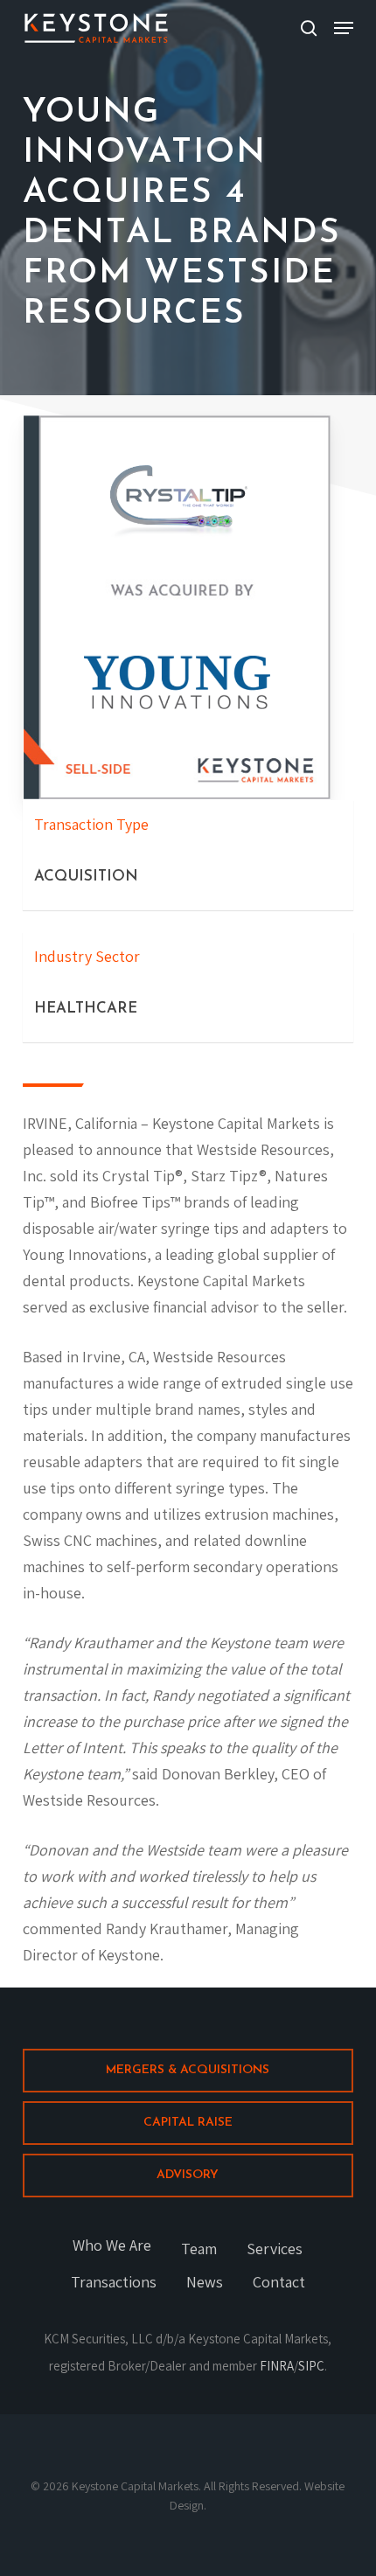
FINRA (277, 2366)
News (205, 2282)
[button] (344, 28)
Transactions (114, 2282)
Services (275, 2249)
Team (199, 2249)
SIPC (311, 2366)
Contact (279, 2282)
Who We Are (112, 2245)
